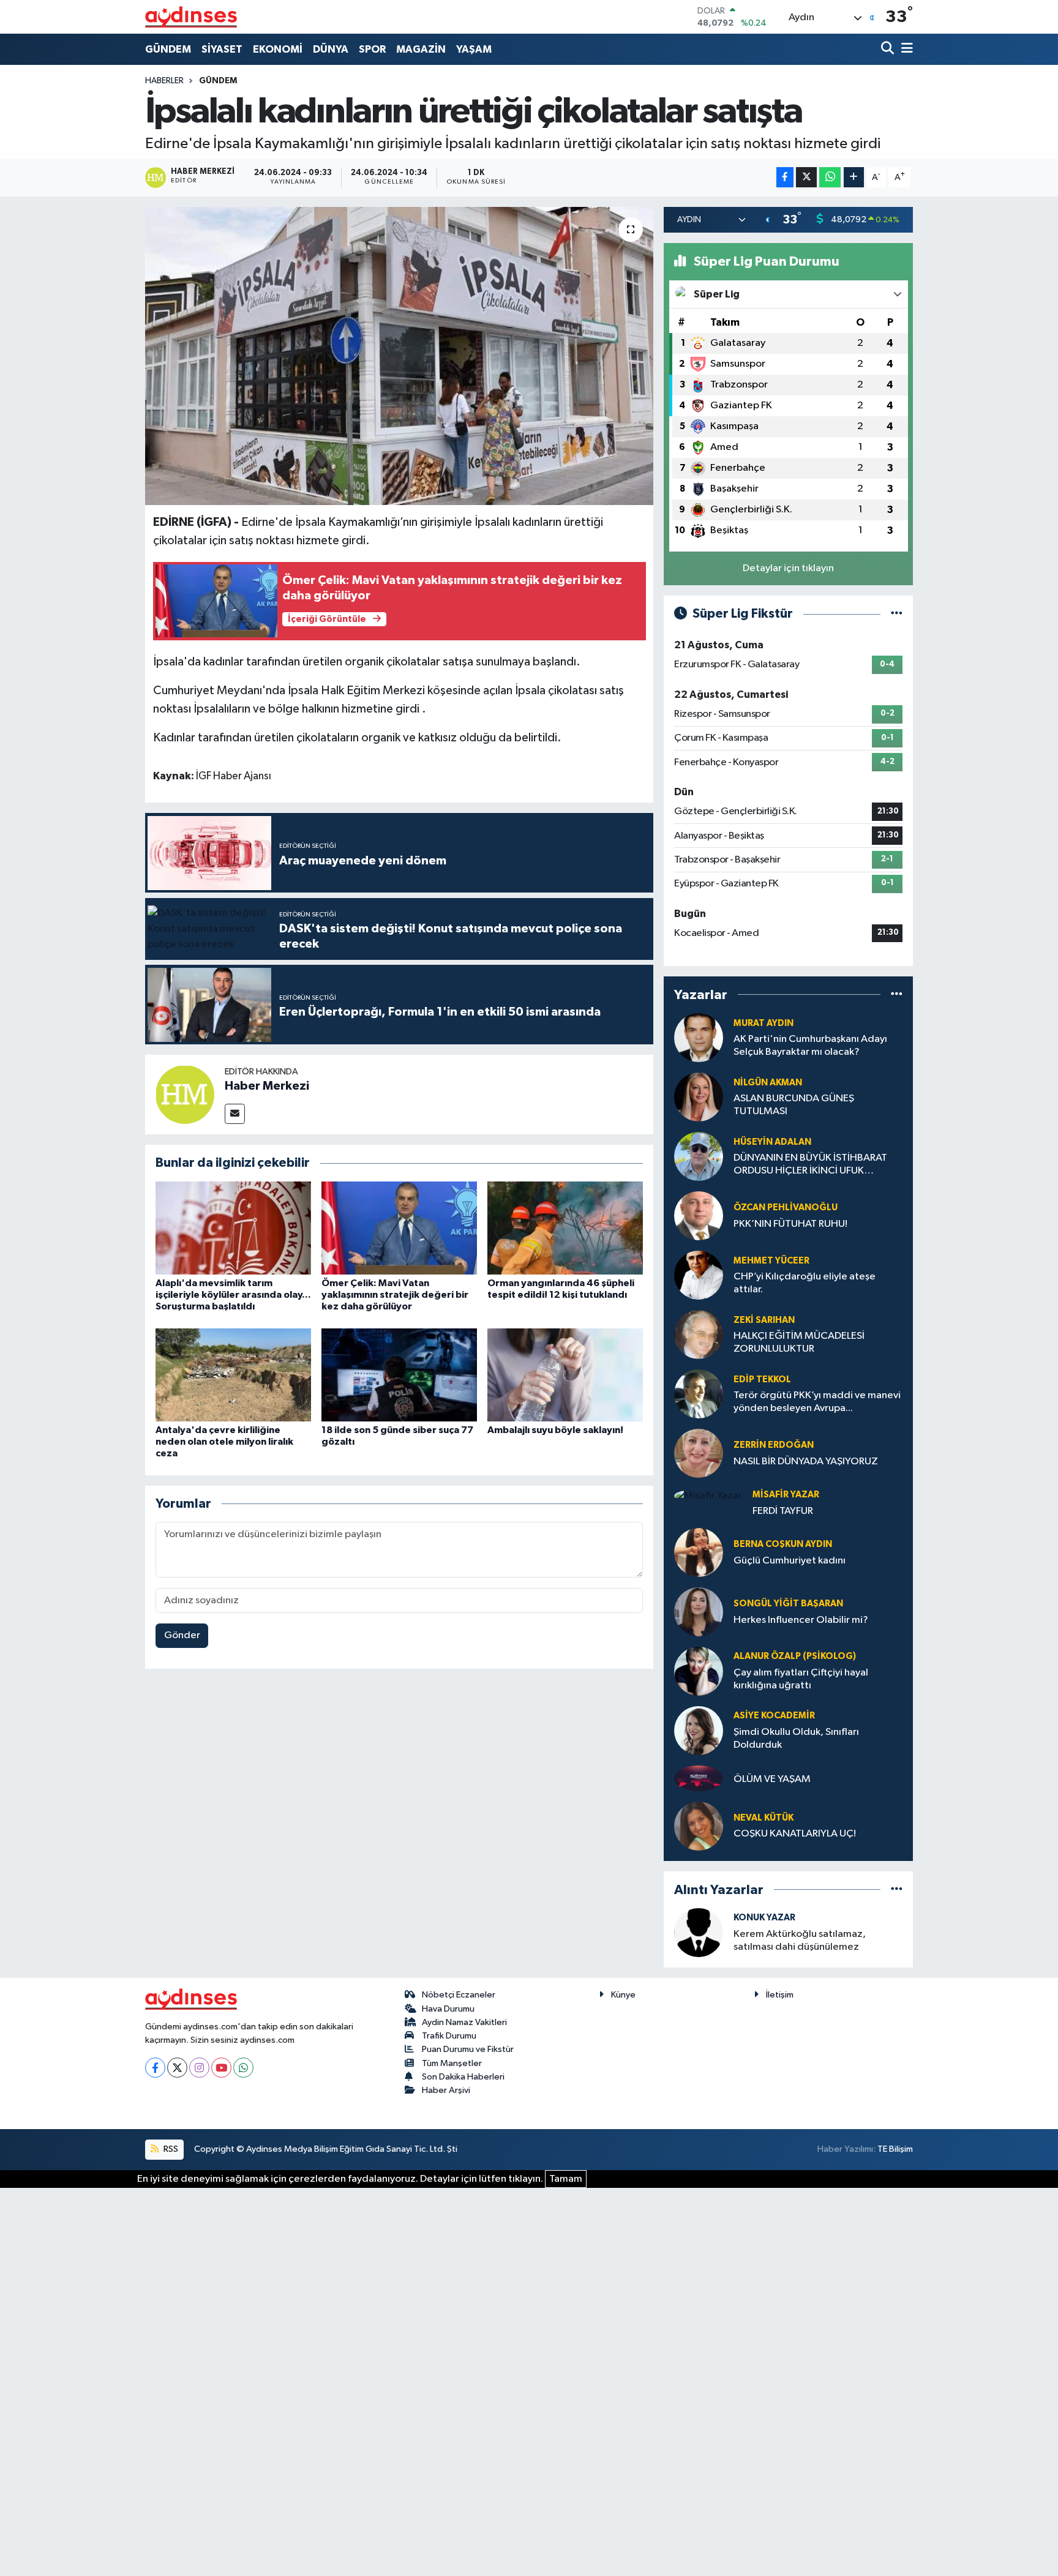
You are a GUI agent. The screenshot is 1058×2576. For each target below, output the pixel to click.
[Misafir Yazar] (708, 1496)
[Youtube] (221, 2068)
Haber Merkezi (267, 1086)
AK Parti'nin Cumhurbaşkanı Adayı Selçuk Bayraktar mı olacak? (810, 1046)
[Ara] (889, 49)
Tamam (566, 2179)
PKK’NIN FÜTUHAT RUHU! (790, 1224)
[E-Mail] (235, 1114)
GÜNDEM (168, 49)
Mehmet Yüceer (771, 1261)
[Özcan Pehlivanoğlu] (699, 1215)
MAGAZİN (421, 49)
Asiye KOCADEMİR (774, 1716)
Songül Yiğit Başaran (788, 1604)
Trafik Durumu (449, 2036)
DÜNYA (331, 49)
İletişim (780, 1995)
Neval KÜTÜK (763, 1818)
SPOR (372, 49)
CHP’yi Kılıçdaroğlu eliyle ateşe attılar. (805, 1283)
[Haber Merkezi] (185, 1094)
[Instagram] (199, 2068)
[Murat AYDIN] (699, 1037)
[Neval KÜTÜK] (699, 1826)
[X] (177, 2068)
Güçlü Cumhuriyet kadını (790, 1561)
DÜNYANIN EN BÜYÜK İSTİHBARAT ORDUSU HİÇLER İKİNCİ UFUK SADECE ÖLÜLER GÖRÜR (810, 1165)
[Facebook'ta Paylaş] (785, 177)
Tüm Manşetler (452, 2063)
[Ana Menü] (905, 49)
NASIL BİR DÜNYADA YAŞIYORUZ (806, 1462)
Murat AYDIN (763, 1023)
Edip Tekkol (762, 1380)
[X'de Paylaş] (806, 177)
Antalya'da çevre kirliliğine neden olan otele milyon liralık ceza (224, 1442)
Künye (623, 1995)
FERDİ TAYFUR (783, 1511)
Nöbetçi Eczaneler (459, 1995)
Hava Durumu (448, 2009)
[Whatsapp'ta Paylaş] (830, 177)
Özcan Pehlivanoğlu (786, 1207)
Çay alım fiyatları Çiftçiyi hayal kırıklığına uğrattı (801, 1679)
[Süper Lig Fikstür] (897, 614)
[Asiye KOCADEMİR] (699, 1730)
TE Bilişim (895, 2149)
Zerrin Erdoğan (774, 1445)
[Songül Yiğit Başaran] (699, 1612)
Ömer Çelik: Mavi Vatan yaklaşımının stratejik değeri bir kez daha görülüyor (395, 1295)
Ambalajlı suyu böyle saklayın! (555, 1430)
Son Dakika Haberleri (463, 2077)
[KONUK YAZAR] (699, 1932)
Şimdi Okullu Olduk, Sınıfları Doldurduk (796, 1739)
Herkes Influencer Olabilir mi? (801, 1620)
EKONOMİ (278, 49)
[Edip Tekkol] (699, 1394)
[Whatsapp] (243, 2068)
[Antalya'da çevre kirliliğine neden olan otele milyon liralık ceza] (233, 1375)
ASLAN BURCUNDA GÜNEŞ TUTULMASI (794, 1105)
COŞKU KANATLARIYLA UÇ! (795, 1834)
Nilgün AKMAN (768, 1083)
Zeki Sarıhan (764, 1320)
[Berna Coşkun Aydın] (699, 1552)
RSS (170, 2149)
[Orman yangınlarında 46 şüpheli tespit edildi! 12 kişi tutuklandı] (565, 1228)
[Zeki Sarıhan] (699, 1334)
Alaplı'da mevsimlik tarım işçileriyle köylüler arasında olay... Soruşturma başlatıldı (233, 1295)
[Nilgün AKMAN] (699, 1097)
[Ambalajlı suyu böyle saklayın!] (565, 1375)
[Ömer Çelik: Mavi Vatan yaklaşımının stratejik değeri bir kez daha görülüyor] (399, 1228)
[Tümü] (897, 994)
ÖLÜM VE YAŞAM (772, 1779)
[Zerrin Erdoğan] (699, 1453)
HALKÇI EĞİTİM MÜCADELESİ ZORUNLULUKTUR (799, 1342)
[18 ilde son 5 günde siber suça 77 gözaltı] (399, 1375)
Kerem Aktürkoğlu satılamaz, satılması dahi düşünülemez (800, 1941)
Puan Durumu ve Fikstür (468, 2049)
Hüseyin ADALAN (772, 1142)
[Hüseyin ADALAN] (699, 1156)
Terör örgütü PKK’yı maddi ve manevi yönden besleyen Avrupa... (817, 1402)
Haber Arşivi (446, 2090)
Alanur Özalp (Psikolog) (795, 1656)
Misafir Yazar (786, 1495)
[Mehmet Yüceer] (699, 1275)
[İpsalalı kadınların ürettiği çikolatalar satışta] (400, 356)
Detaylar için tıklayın (788, 568)
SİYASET (222, 49)
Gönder (182, 1635)
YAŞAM (474, 49)
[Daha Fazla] (854, 177)
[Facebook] (155, 2068)
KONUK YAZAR (764, 1918)
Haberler (164, 81)
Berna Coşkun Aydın (783, 1544)
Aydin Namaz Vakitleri (464, 2022)
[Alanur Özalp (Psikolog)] (699, 1671)
